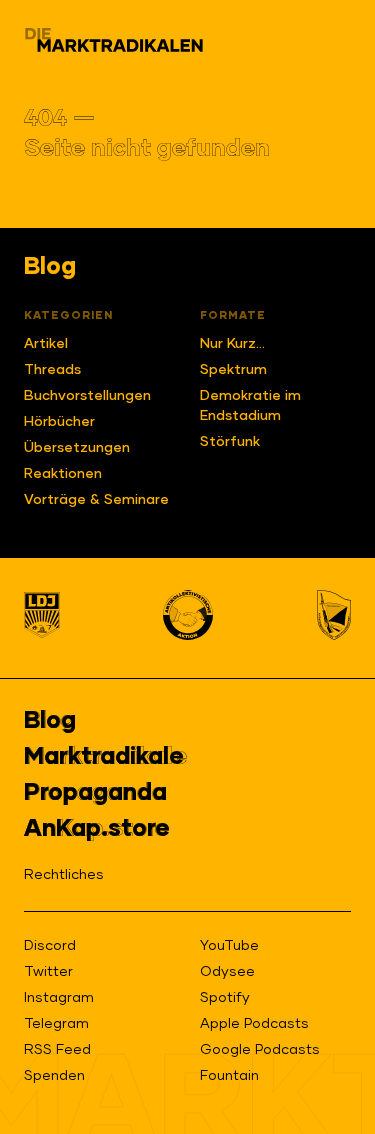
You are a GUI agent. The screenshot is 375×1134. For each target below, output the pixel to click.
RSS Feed (57, 1050)
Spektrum (233, 370)
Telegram (56, 1024)
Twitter (48, 972)
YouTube (229, 946)
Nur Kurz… (232, 344)
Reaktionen (63, 474)
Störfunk (230, 442)
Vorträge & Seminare (96, 500)
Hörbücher (59, 422)
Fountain (229, 1076)
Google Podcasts (260, 1050)
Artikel (46, 344)
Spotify (225, 998)
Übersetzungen (77, 448)
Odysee (227, 972)
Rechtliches (64, 875)
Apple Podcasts (254, 1024)
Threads (52, 370)
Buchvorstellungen (87, 396)
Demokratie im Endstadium (250, 406)
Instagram (59, 998)
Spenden (54, 1076)
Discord (50, 946)
